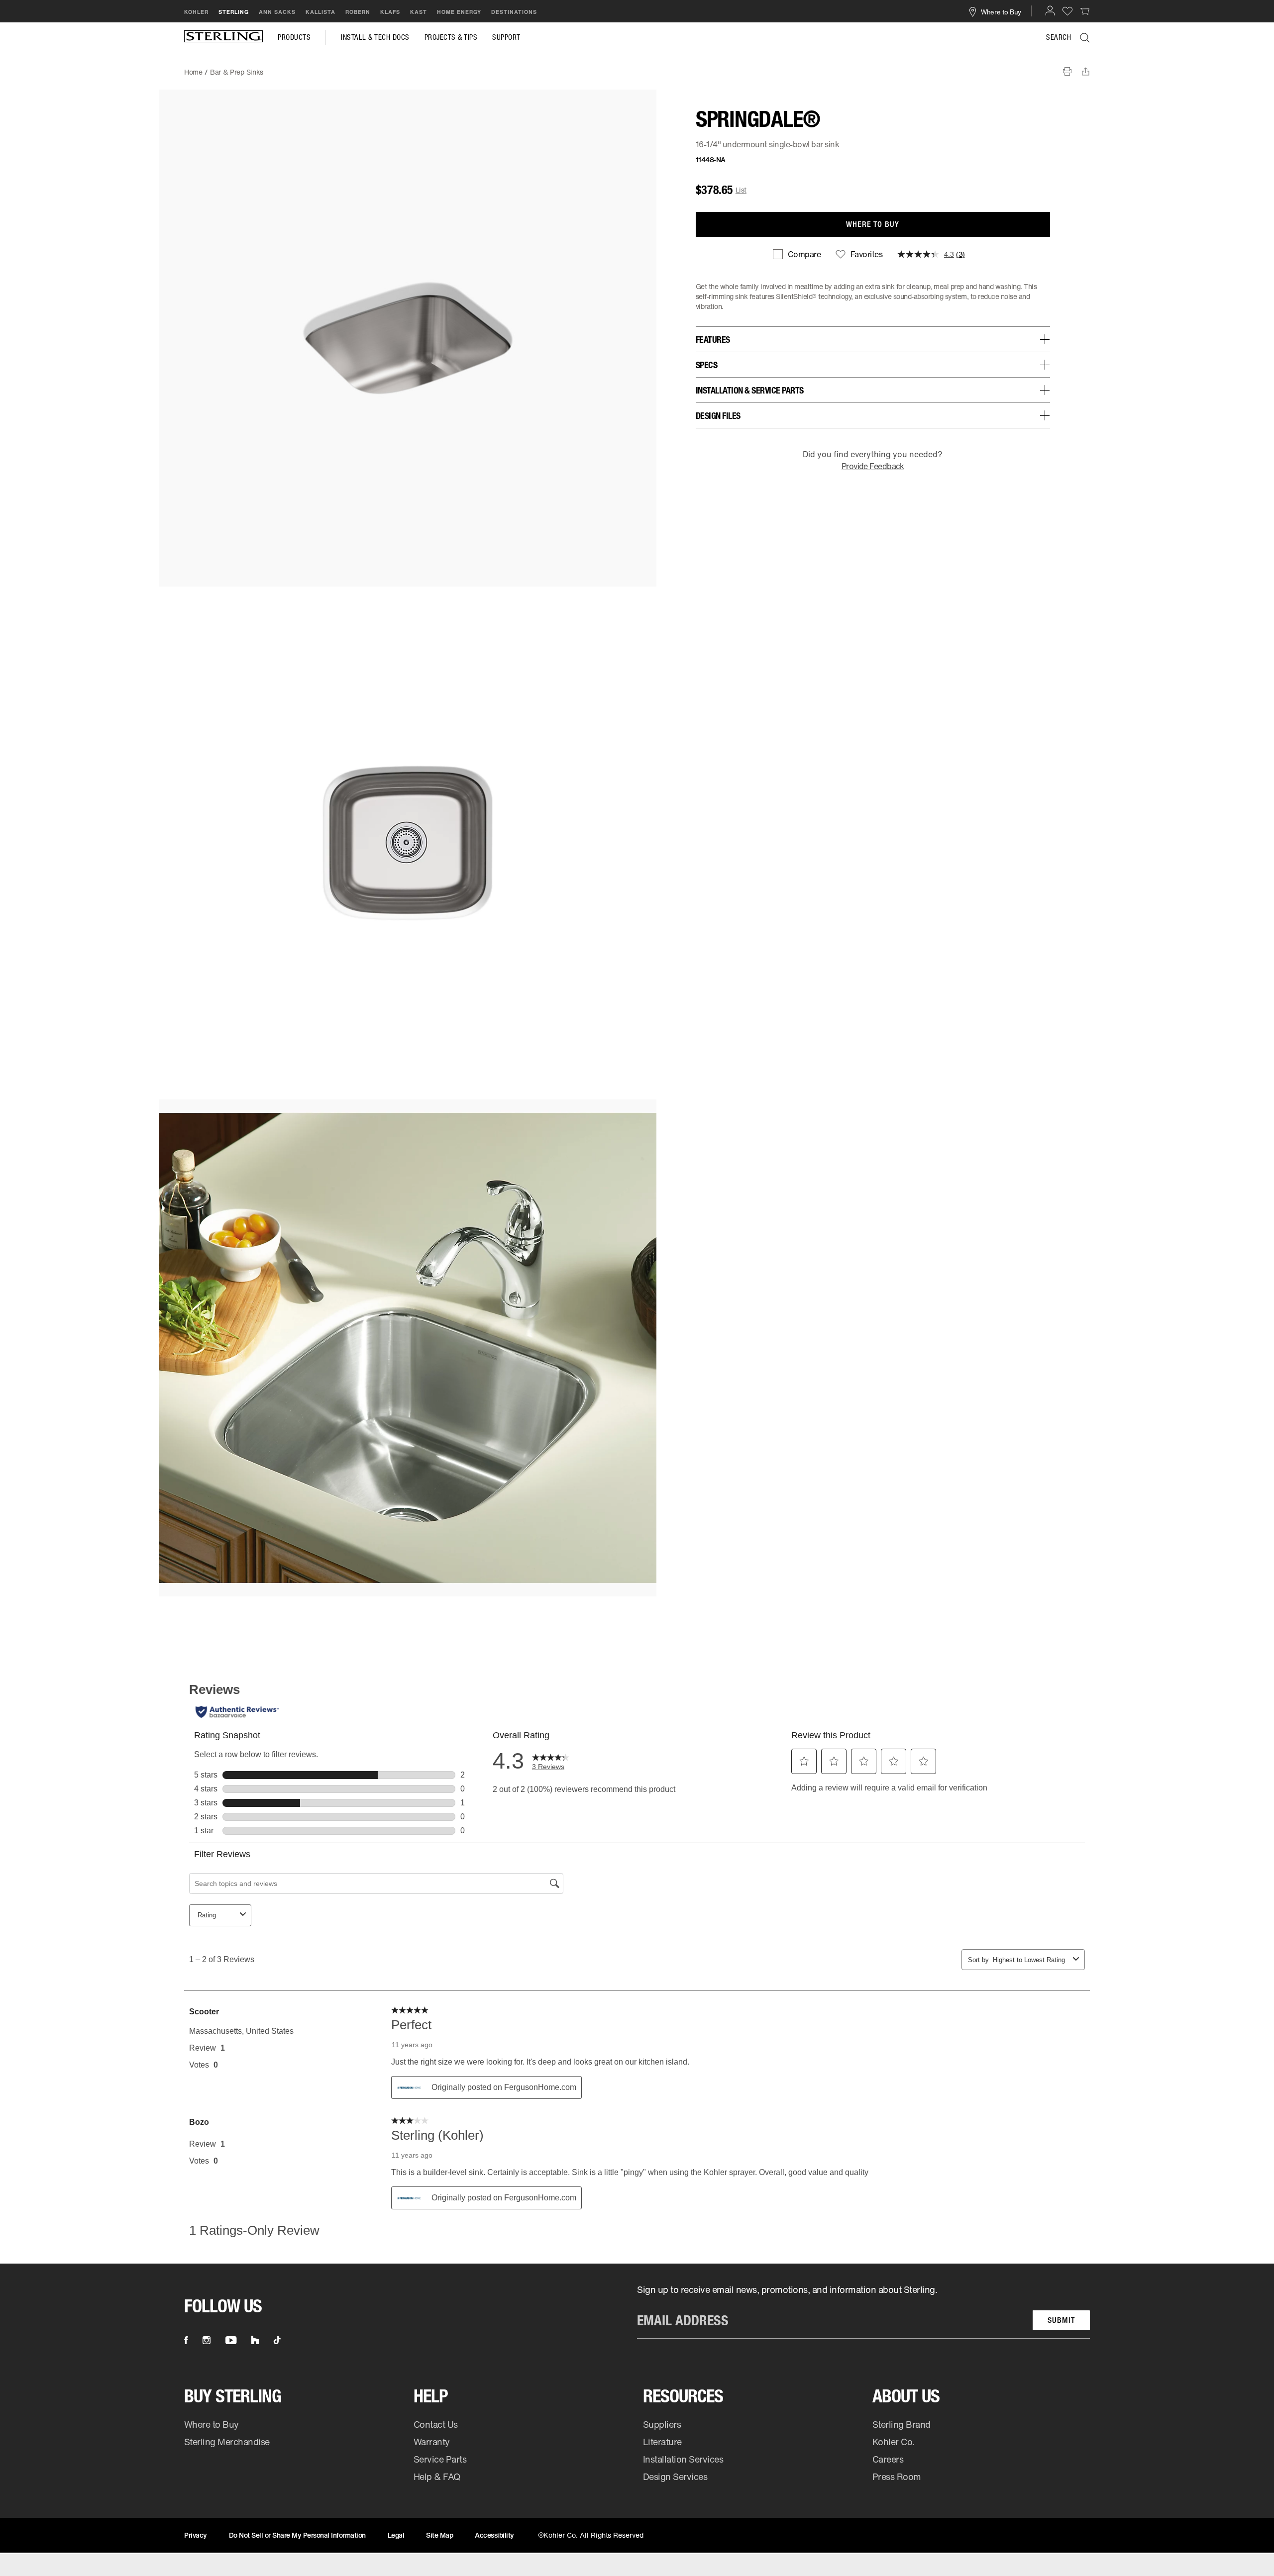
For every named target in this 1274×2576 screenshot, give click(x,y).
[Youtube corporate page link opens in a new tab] (231, 2340)
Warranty (432, 2442)
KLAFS (390, 12)
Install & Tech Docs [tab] (375, 37)
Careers (888, 2459)
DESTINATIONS (514, 12)
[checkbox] (797, 254)
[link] (1085, 11)
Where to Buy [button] (1001, 11)
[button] (1050, 10)
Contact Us (436, 2424)
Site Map (439, 2535)
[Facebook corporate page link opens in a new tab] (186, 2340)
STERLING (234, 12)
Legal (396, 2535)
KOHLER (196, 12)
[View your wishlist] (1067, 11)
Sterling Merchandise (227, 2442)
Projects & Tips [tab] (451, 37)
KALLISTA (320, 12)
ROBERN (358, 12)
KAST (419, 12)
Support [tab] (506, 37)
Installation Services (683, 2459)
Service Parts (440, 2459)
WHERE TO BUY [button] (873, 224)
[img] (223, 37)
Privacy (196, 2535)
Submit (1061, 2320)
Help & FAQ (437, 2477)
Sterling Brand (902, 2424)
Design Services (675, 2477)
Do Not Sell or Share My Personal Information (297, 2535)
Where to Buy (212, 2424)
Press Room (897, 2477)
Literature (662, 2442)
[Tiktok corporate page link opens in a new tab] (277, 2340)
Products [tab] (294, 37)
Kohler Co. (894, 2442)
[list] (863, 2311)
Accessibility (494, 2535)
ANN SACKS (277, 12)
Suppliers (662, 2424)
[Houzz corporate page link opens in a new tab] (255, 2340)
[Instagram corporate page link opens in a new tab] (207, 2340)
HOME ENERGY (459, 12)
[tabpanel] (637, 67)
